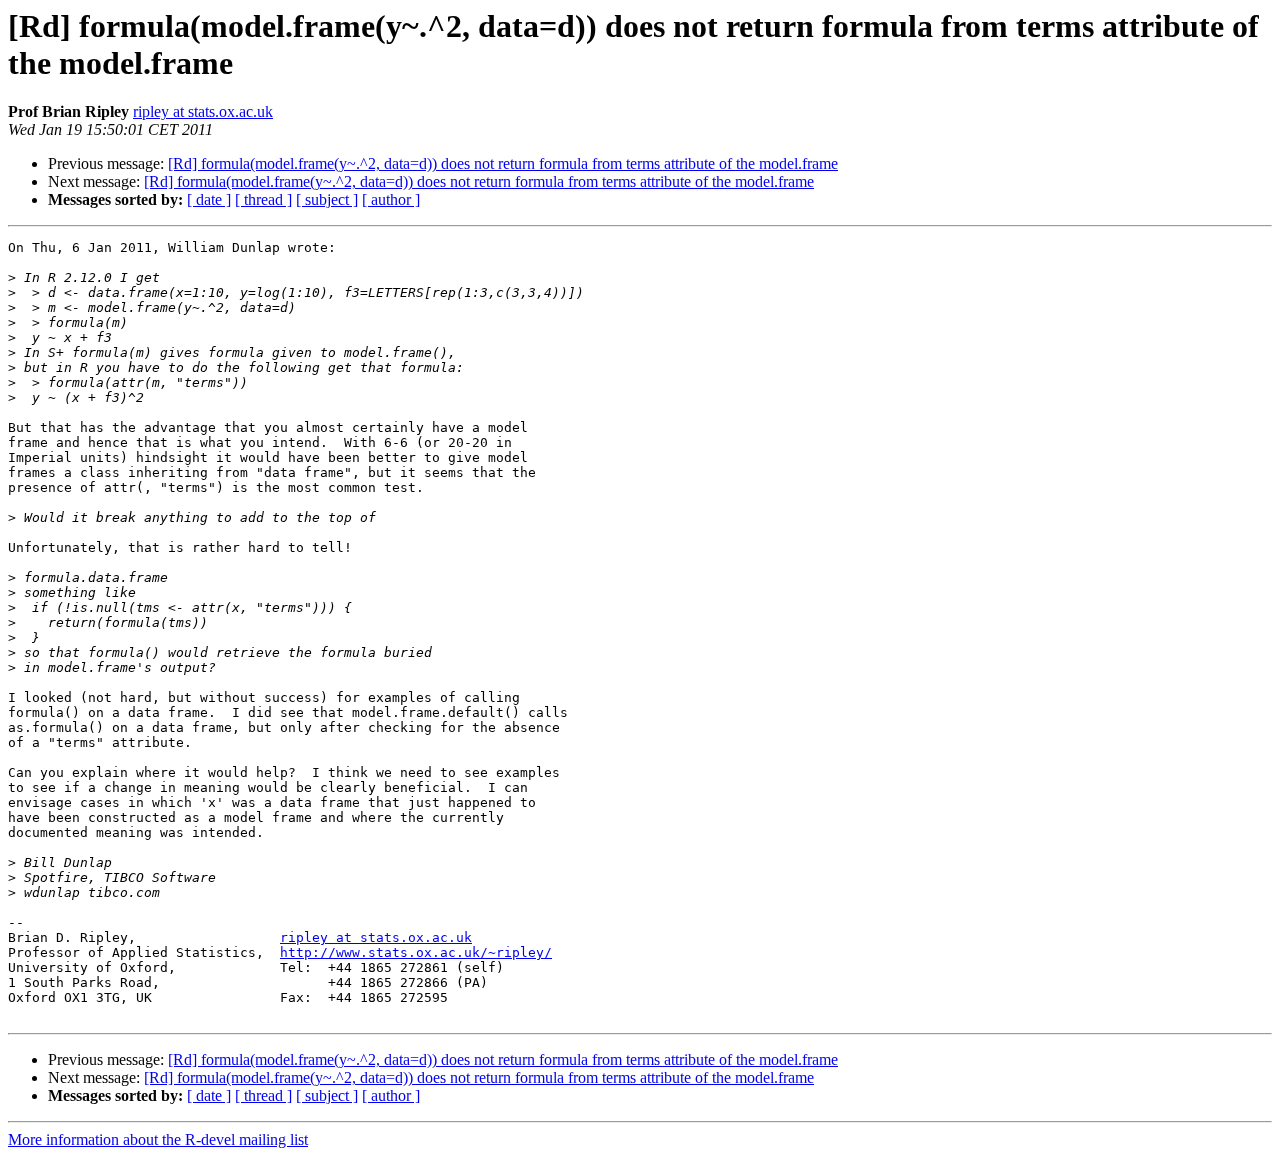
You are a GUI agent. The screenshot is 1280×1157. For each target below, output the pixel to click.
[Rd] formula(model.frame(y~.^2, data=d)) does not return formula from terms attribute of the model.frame (503, 163)
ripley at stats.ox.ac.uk (203, 111)
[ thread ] (263, 199)
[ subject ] (327, 199)
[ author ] (391, 199)
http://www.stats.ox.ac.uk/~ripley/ (416, 952)
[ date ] (209, 199)
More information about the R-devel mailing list (158, 1139)
